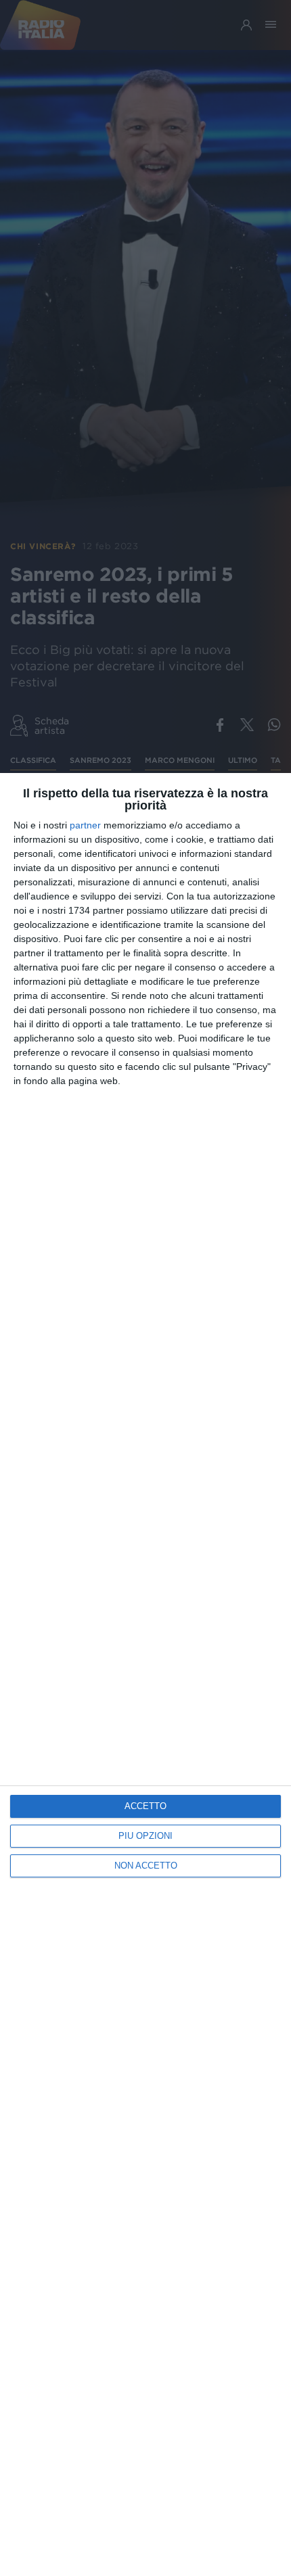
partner (85, 825)
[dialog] (145, 1675)
